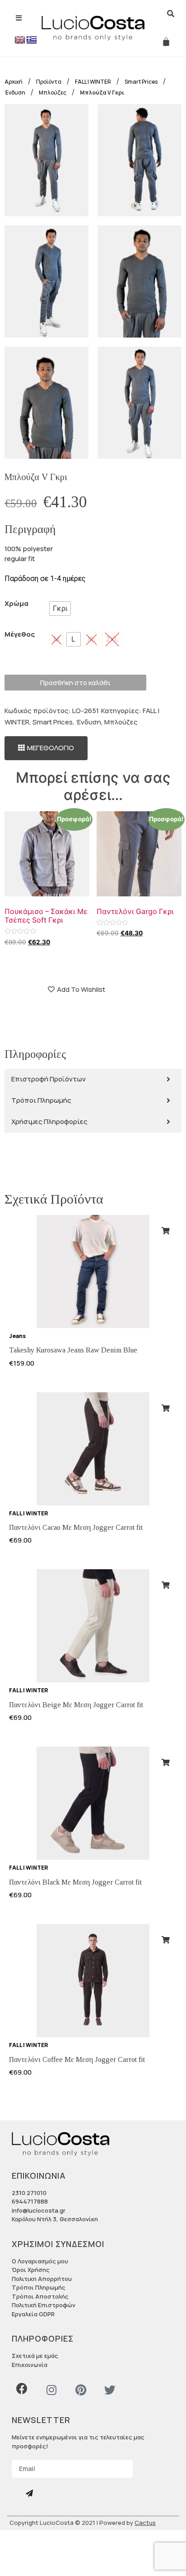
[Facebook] (22, 2388)
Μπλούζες (121, 722)
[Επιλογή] (166, 1231)
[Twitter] (110, 2390)
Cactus (145, 2523)
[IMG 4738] (46, 403)
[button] (46, 748)
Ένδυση (88, 722)
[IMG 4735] (139, 281)
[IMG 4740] (139, 160)
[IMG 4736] (46, 281)
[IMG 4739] (139, 403)
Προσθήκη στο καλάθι (75, 683)
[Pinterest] (81, 2390)
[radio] (60, 609)
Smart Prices (53, 722)
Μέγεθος (20, 634)
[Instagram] (51, 2390)
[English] (20, 40)
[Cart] (166, 42)
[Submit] (30, 2493)
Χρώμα (16, 603)
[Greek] (32, 40)
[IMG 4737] (46, 160)
